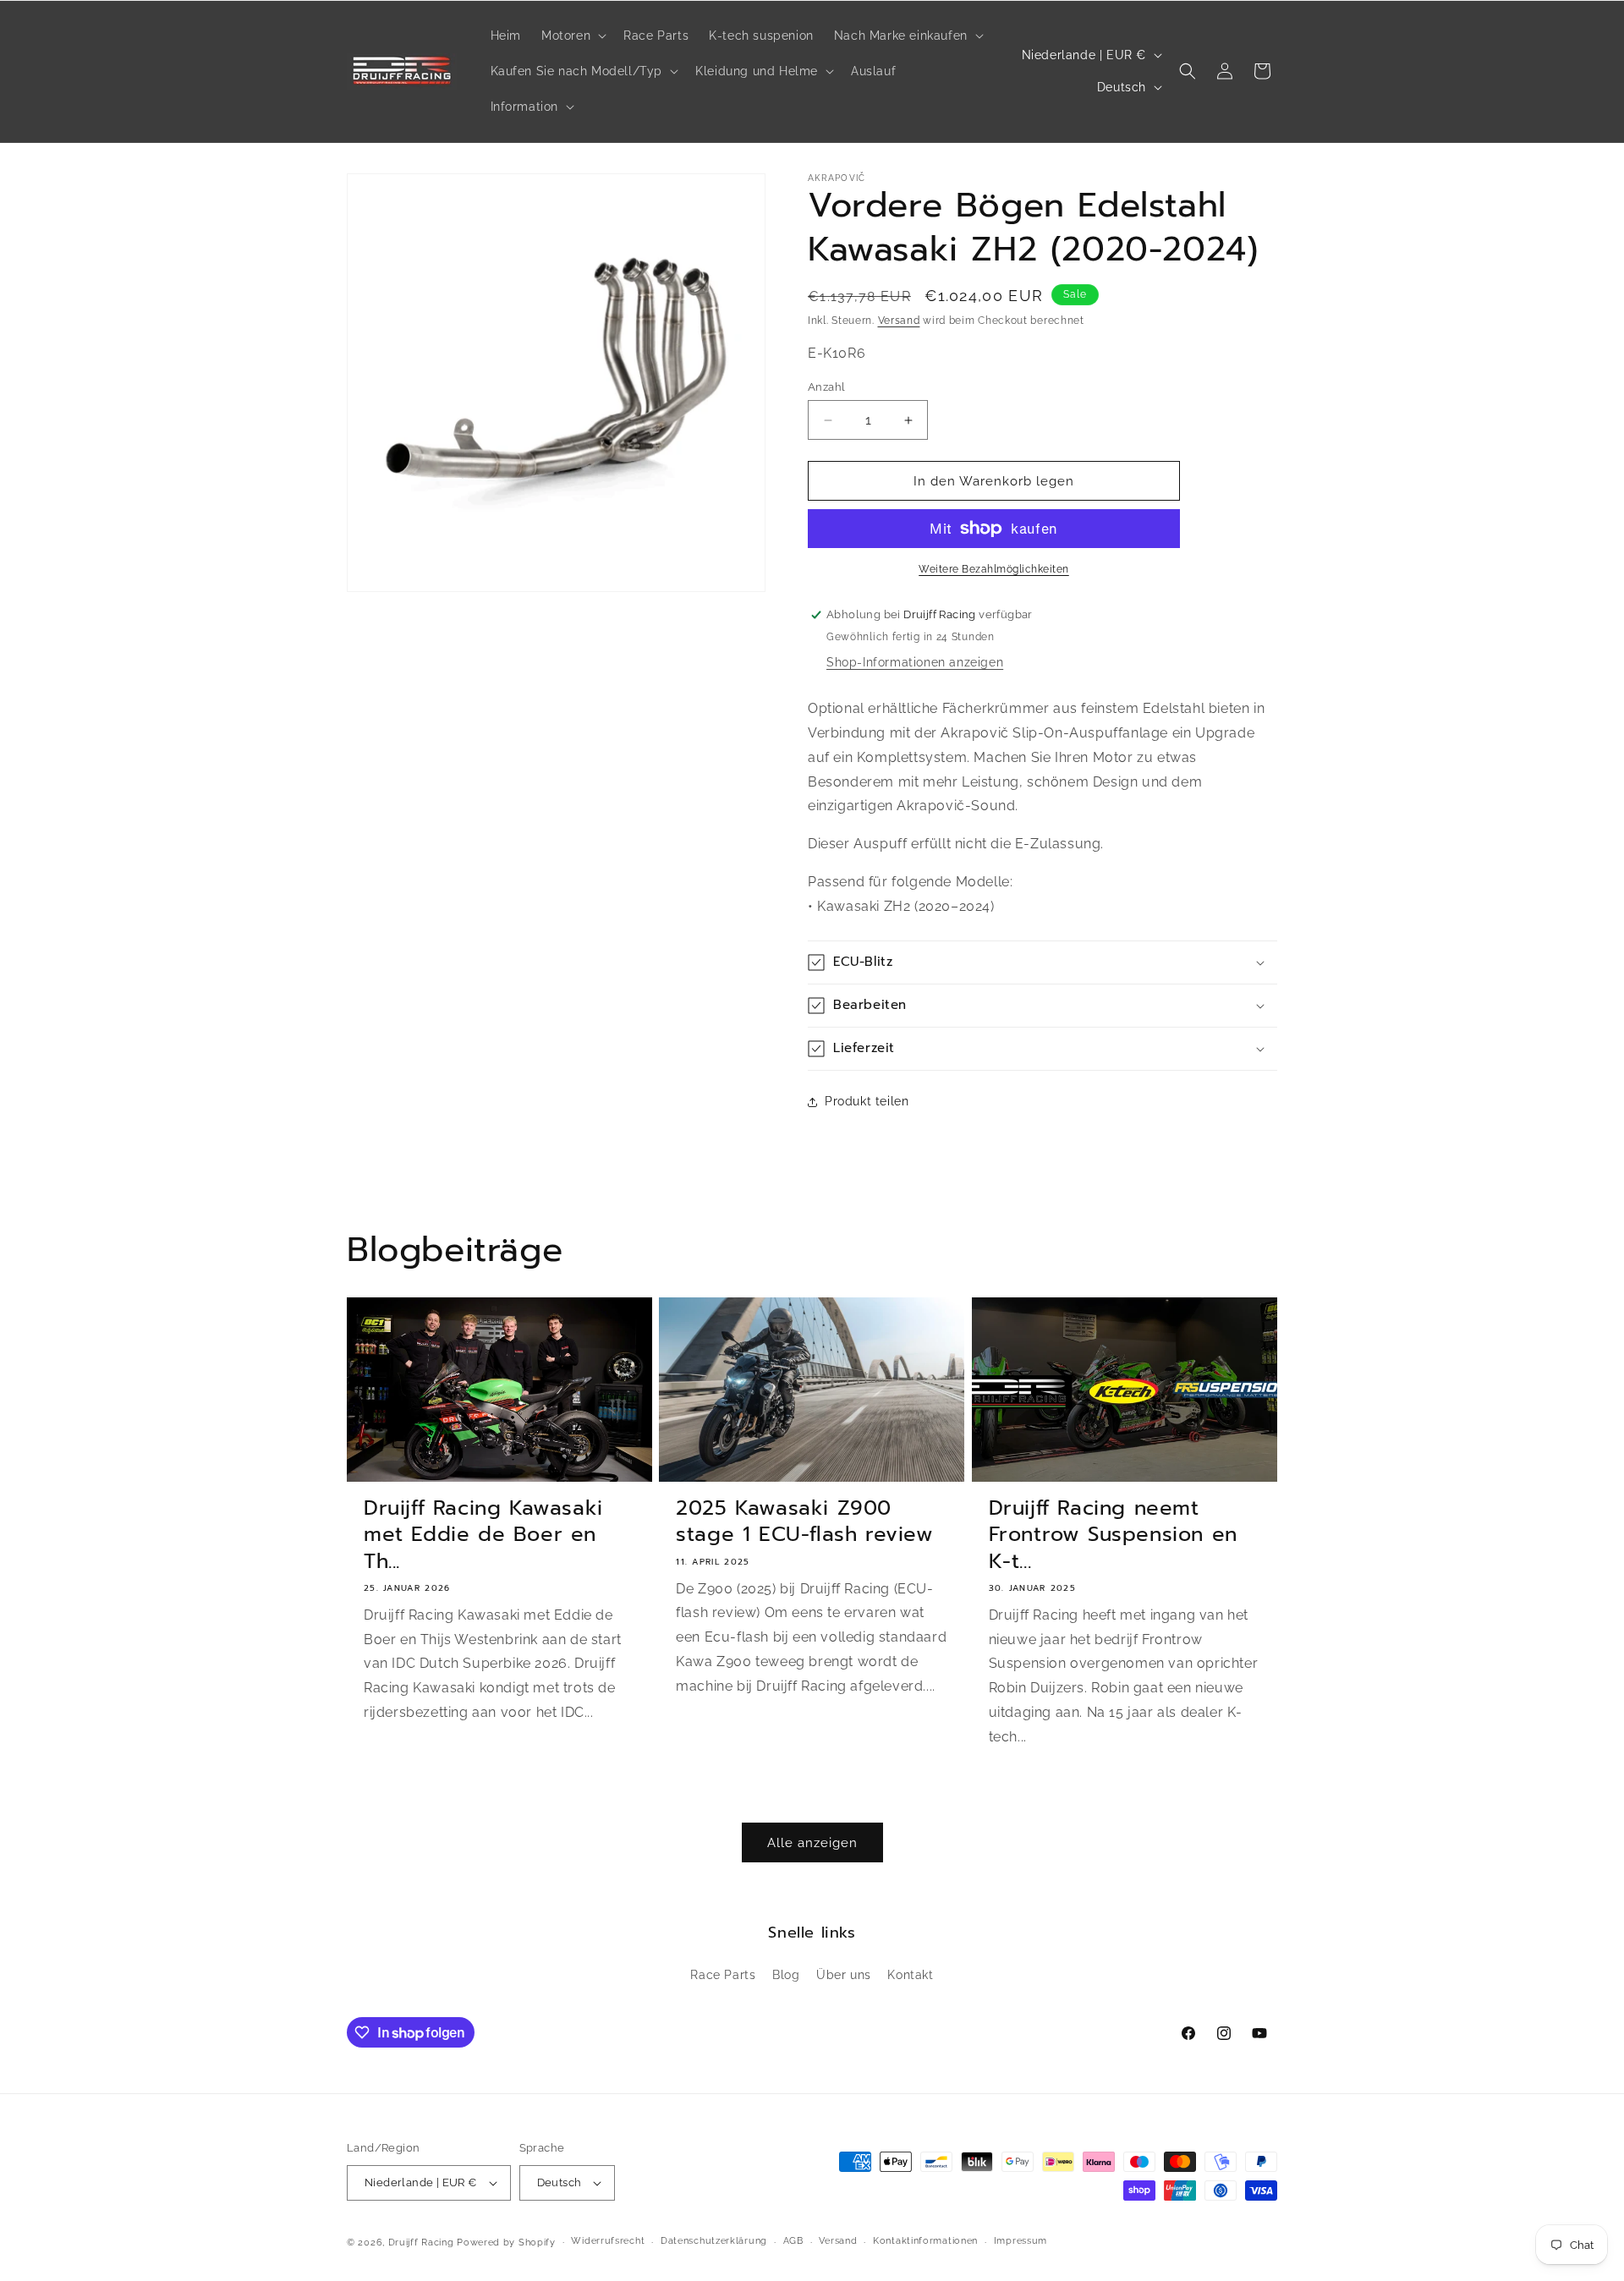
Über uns (844, 1975)
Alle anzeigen (812, 1843)
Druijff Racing (421, 2243)
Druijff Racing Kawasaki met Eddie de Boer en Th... (483, 1535)
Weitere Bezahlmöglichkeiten (994, 569)
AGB (793, 2241)
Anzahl (826, 387)
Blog (786, 1975)
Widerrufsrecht (608, 2241)
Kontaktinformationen (925, 2241)
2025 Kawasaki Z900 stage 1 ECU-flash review (804, 1522)
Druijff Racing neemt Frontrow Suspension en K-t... (1113, 1535)
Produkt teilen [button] (867, 1101)
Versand (899, 321)
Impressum (1020, 2241)
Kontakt (910, 1975)
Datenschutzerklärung (714, 2241)
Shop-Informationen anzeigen (915, 662)
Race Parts (723, 1975)
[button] (572, 36)
